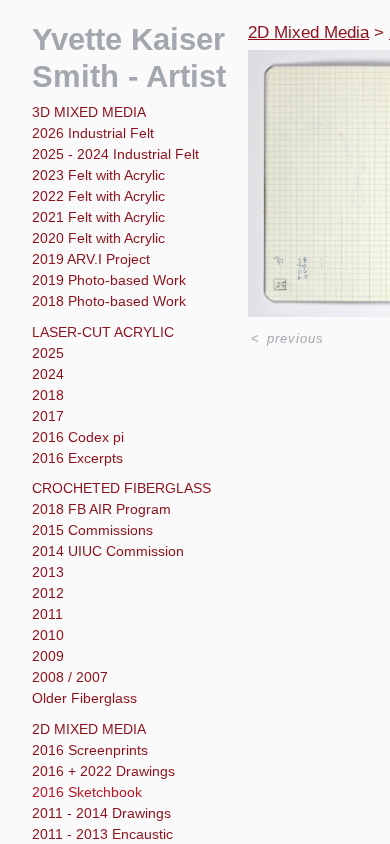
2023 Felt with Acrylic (98, 175)
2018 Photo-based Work (109, 301)
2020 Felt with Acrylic (98, 238)
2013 (48, 572)
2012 (48, 593)
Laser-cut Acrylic (103, 332)
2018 (48, 395)
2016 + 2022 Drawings (103, 771)
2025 (48, 353)
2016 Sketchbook (87, 792)
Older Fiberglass (84, 698)
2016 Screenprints (90, 750)
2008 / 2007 (70, 677)
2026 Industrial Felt (93, 133)
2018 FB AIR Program (101, 509)
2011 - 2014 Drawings (101, 813)
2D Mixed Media (89, 729)
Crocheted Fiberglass (121, 488)
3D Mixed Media (89, 112)
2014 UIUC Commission (108, 551)
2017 (48, 416)
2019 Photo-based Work (109, 280)
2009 (48, 656)
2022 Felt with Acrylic (98, 196)
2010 (48, 635)
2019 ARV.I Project (91, 259)
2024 (48, 374)
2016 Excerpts (77, 458)
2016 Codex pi (78, 437)
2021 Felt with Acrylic (98, 217)
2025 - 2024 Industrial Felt (115, 154)
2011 (47, 614)
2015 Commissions (92, 530)
